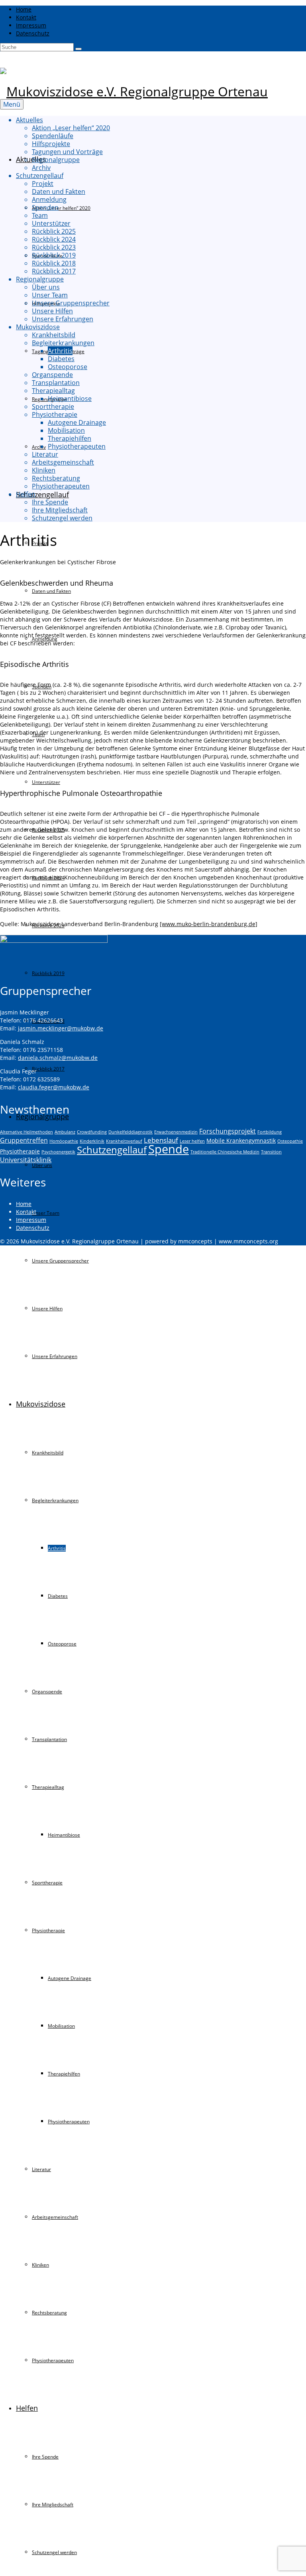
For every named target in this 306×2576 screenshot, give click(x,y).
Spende (169, 1149)
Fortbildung (270, 1132)
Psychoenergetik (58, 1152)
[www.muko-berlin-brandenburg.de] (209, 924)
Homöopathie (64, 1141)
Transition (271, 1152)
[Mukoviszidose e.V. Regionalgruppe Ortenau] (153, 92)
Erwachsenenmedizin (176, 1132)
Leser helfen (192, 1141)
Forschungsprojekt (228, 1131)
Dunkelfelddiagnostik (130, 1132)
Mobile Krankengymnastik (241, 1140)
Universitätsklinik (26, 1160)
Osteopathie (290, 1141)
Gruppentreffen (24, 1140)
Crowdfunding (92, 1132)
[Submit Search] (78, 49)
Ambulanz (65, 1132)
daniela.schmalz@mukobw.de (58, 1058)
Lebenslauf (161, 1140)
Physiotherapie (20, 1151)
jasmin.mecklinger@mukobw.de (61, 1028)
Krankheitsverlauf (124, 1141)
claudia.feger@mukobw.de (54, 1087)
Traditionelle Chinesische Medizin (225, 1152)
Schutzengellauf (112, 1150)
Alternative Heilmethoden (26, 1132)
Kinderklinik (92, 1141)
